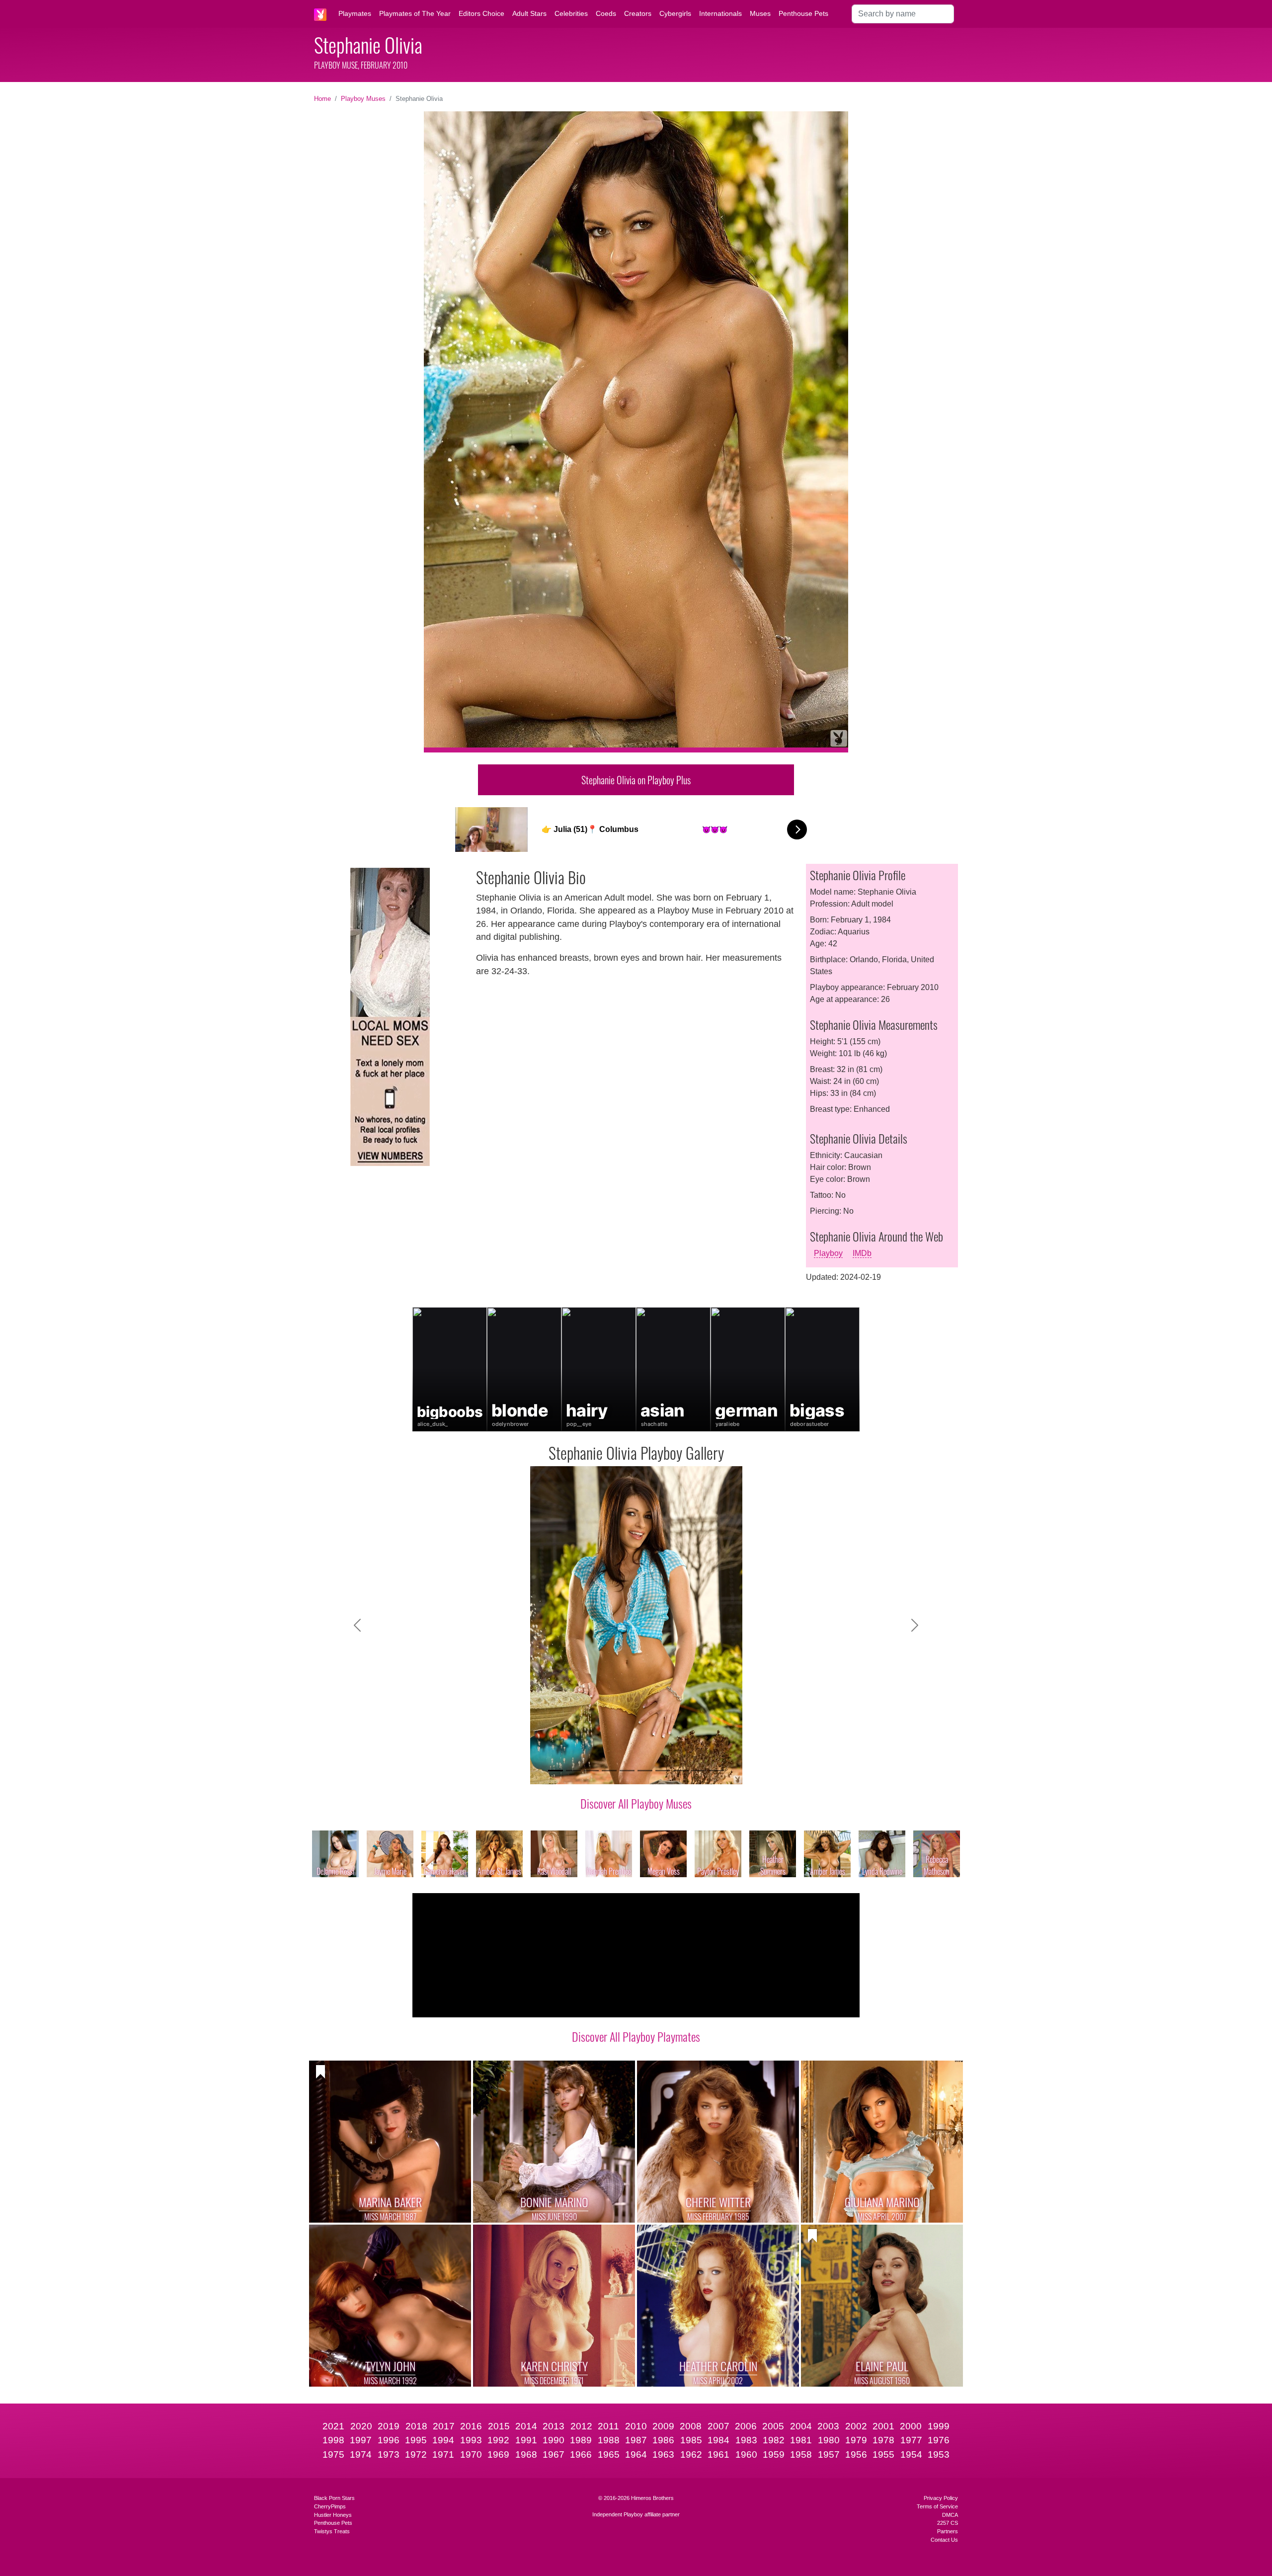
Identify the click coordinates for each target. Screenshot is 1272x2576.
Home (322, 99)
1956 (856, 2454)
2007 (718, 2426)
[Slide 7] (663, 1771)
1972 (416, 2454)
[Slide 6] (645, 1771)
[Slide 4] (609, 1771)
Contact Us (944, 2540)
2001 (883, 2426)
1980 (829, 2440)
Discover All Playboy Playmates (636, 2036)
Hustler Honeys (333, 2515)
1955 (883, 2454)
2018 (416, 2426)
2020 (361, 2426)
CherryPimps (330, 2506)
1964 (636, 2454)
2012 (581, 2426)
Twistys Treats (332, 2531)
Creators (638, 13)
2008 (691, 2426)
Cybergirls (675, 13)
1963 (663, 2454)
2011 (608, 2426)
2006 (746, 2426)
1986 (663, 2440)
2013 (554, 2426)
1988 (609, 2440)
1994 (443, 2440)
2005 (773, 2426)
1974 (361, 2454)
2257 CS (948, 2523)
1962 (691, 2454)
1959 (774, 2454)
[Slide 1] (556, 1771)
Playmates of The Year (415, 13)
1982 (774, 2440)
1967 (554, 2454)
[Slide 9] (699, 1771)
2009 (663, 2426)
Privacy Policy (941, 2498)
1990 (554, 2440)
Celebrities (571, 13)
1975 (333, 2454)
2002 (856, 2426)
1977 (911, 2440)
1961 (718, 2454)
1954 (911, 2454)
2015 (499, 2426)
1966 (581, 2454)
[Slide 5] (627, 1771)
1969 (498, 2454)
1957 (829, 2454)
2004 (801, 2426)
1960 (746, 2454)
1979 (856, 2440)
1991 (526, 2440)
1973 (389, 2454)
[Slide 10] (716, 1771)
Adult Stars (529, 13)
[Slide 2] (573, 1771)
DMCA (950, 2515)
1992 (498, 2440)
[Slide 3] (591, 1771)
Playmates (355, 13)
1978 (883, 2440)
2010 (636, 2426)
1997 (361, 2440)
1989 (581, 2440)
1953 (939, 2454)
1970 (471, 2454)
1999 (939, 2426)
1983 (746, 2440)
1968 (526, 2454)
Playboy (828, 1253)
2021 (333, 2426)
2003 (828, 2426)
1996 (389, 2440)
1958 (801, 2454)
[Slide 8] (681, 1771)
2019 (389, 2426)
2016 (471, 2426)
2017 (444, 2426)
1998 (333, 2440)
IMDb (862, 1253)
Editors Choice (481, 13)
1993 (471, 2440)
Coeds (606, 13)
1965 (609, 2454)
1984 (718, 2440)
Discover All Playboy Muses (636, 1803)
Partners (948, 2531)
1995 (416, 2440)
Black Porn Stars (334, 2498)
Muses (760, 13)
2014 (526, 2426)
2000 (911, 2426)
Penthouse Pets (803, 13)
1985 (691, 2440)
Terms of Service (937, 2506)
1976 (939, 2440)
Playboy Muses (363, 99)
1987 (636, 2440)
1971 (443, 2454)
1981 (801, 2440)
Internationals (720, 13)
